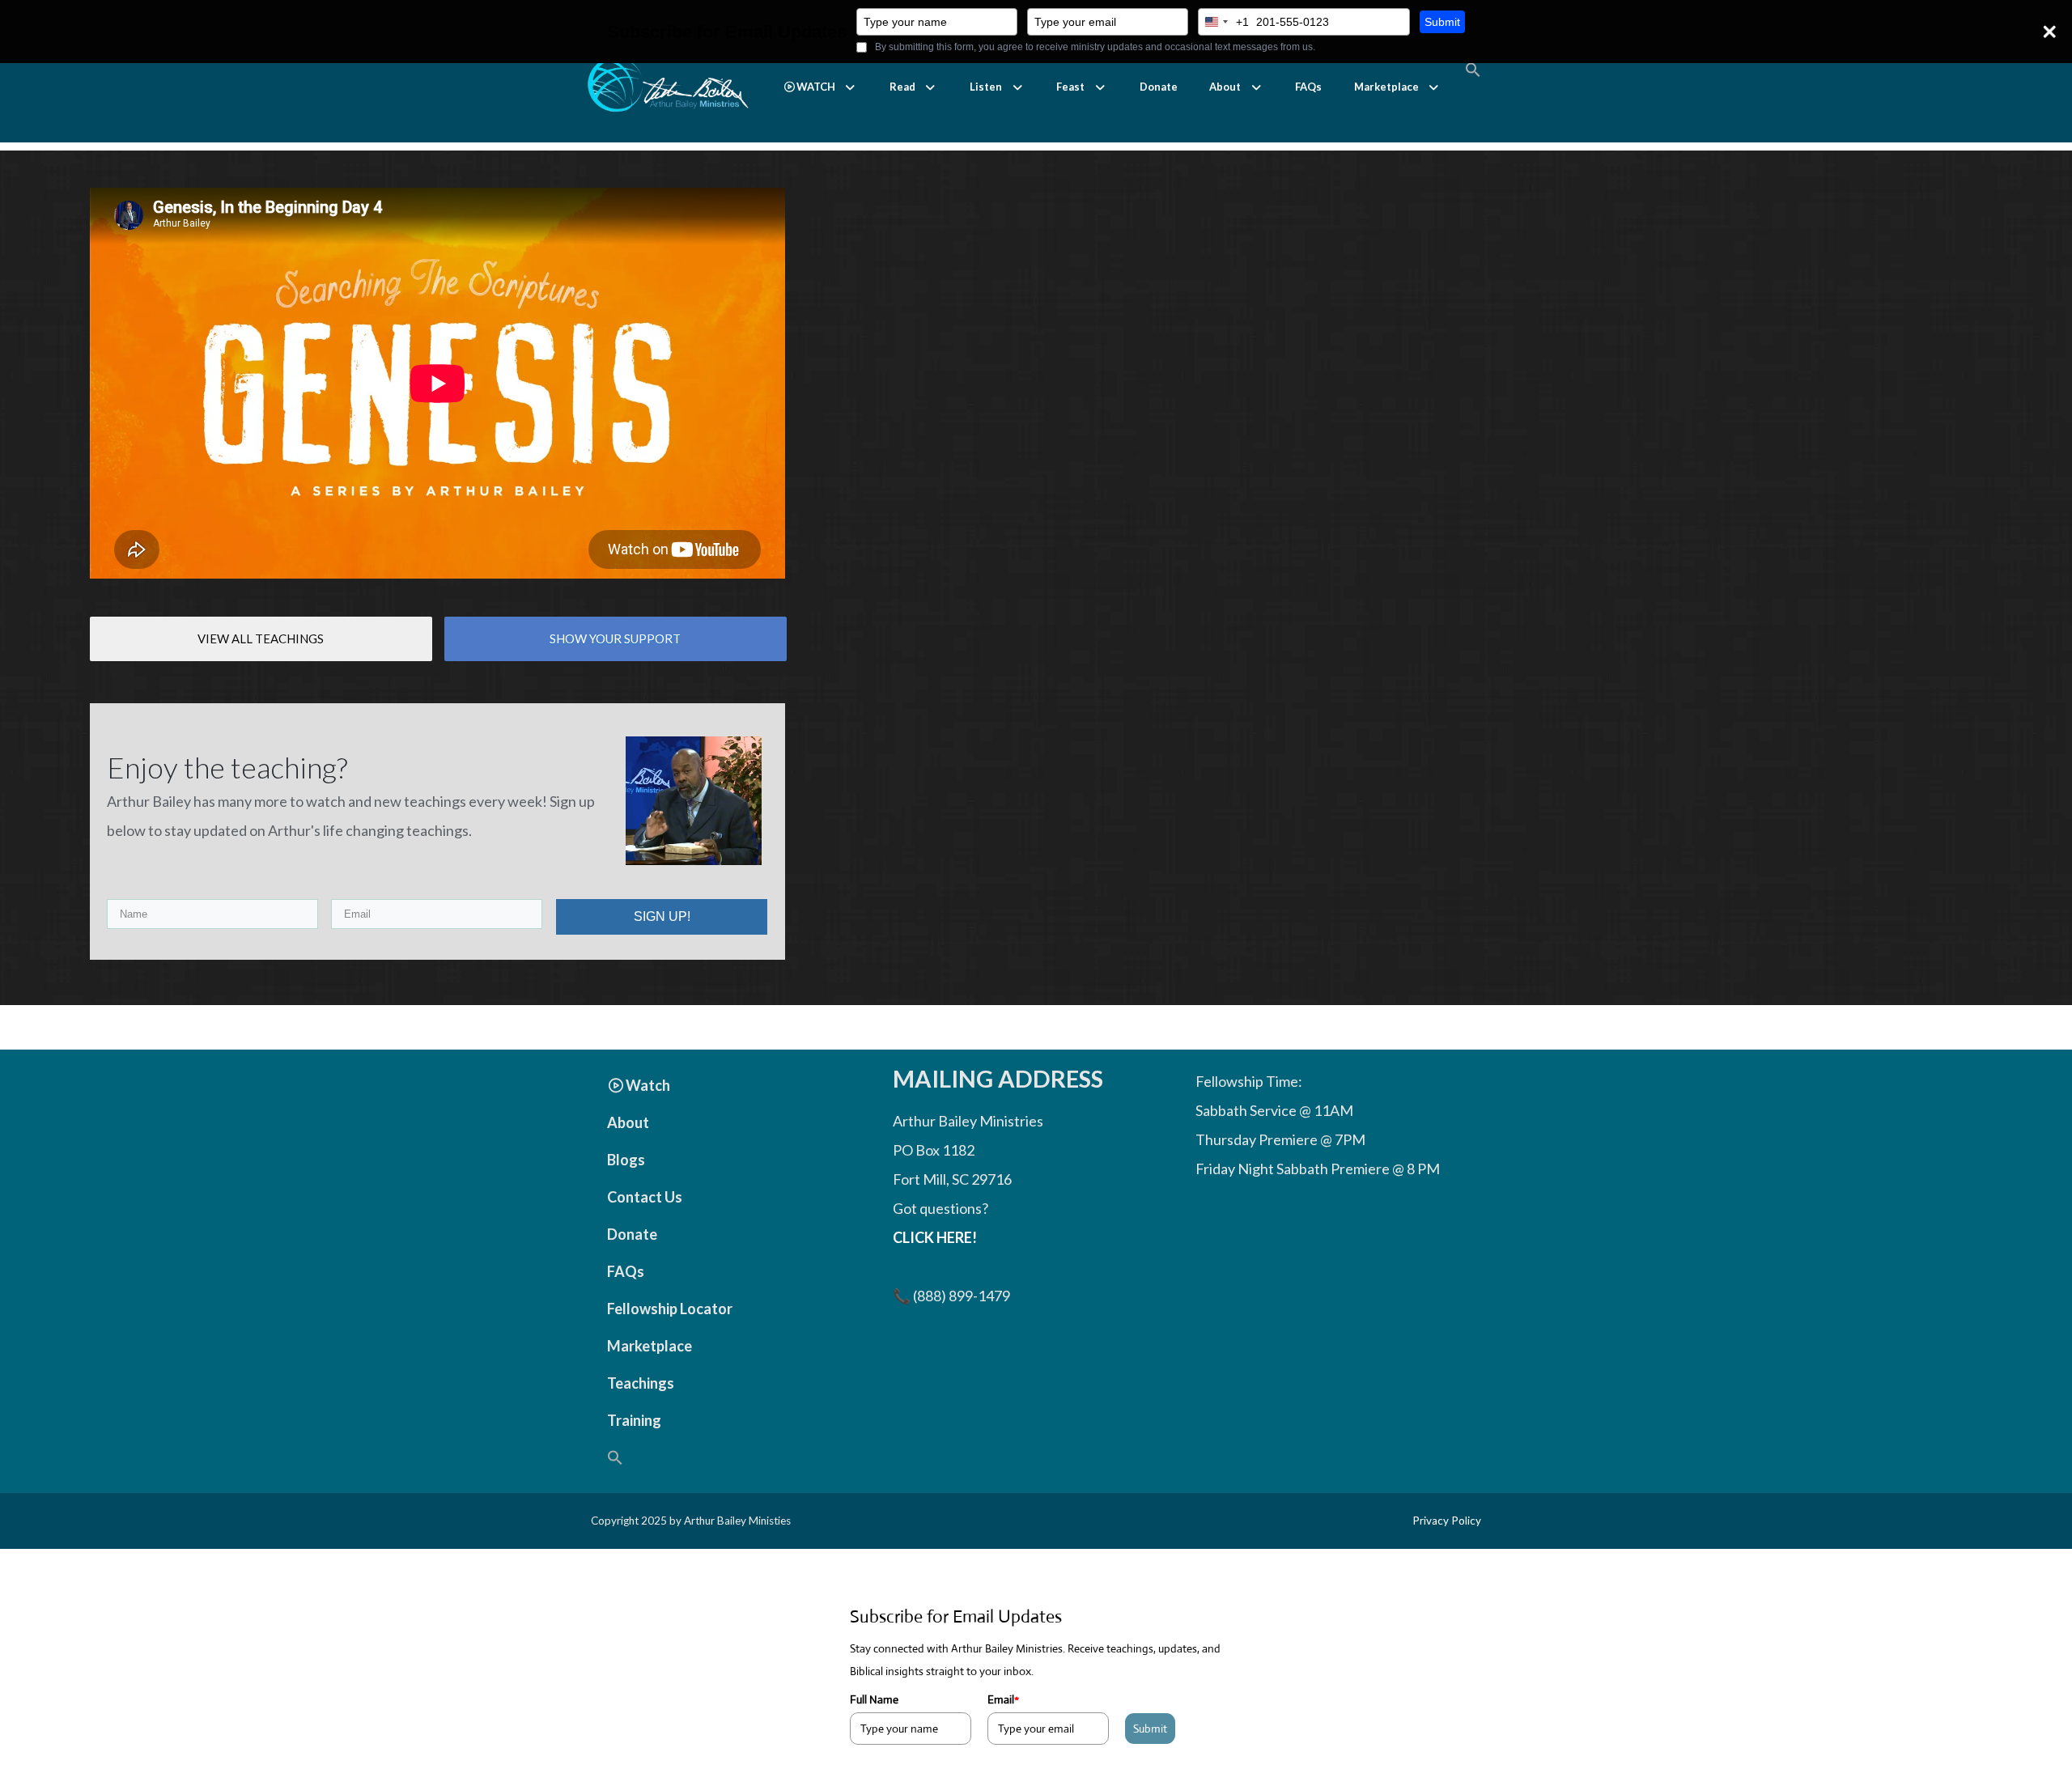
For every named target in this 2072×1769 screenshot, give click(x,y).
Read (902, 87)
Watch (648, 1085)
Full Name (874, 1699)
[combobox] (1224, 22)
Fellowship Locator (670, 1309)
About (1225, 87)
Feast (1070, 87)
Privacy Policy (1447, 1521)
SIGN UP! (662, 916)
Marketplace (1386, 87)
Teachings (641, 1383)
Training (634, 1420)
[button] (820, 87)
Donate (1159, 87)
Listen (986, 87)
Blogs (626, 1160)
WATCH (816, 87)
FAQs (1308, 87)
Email (1003, 1699)
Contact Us (645, 1197)
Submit (1442, 22)
